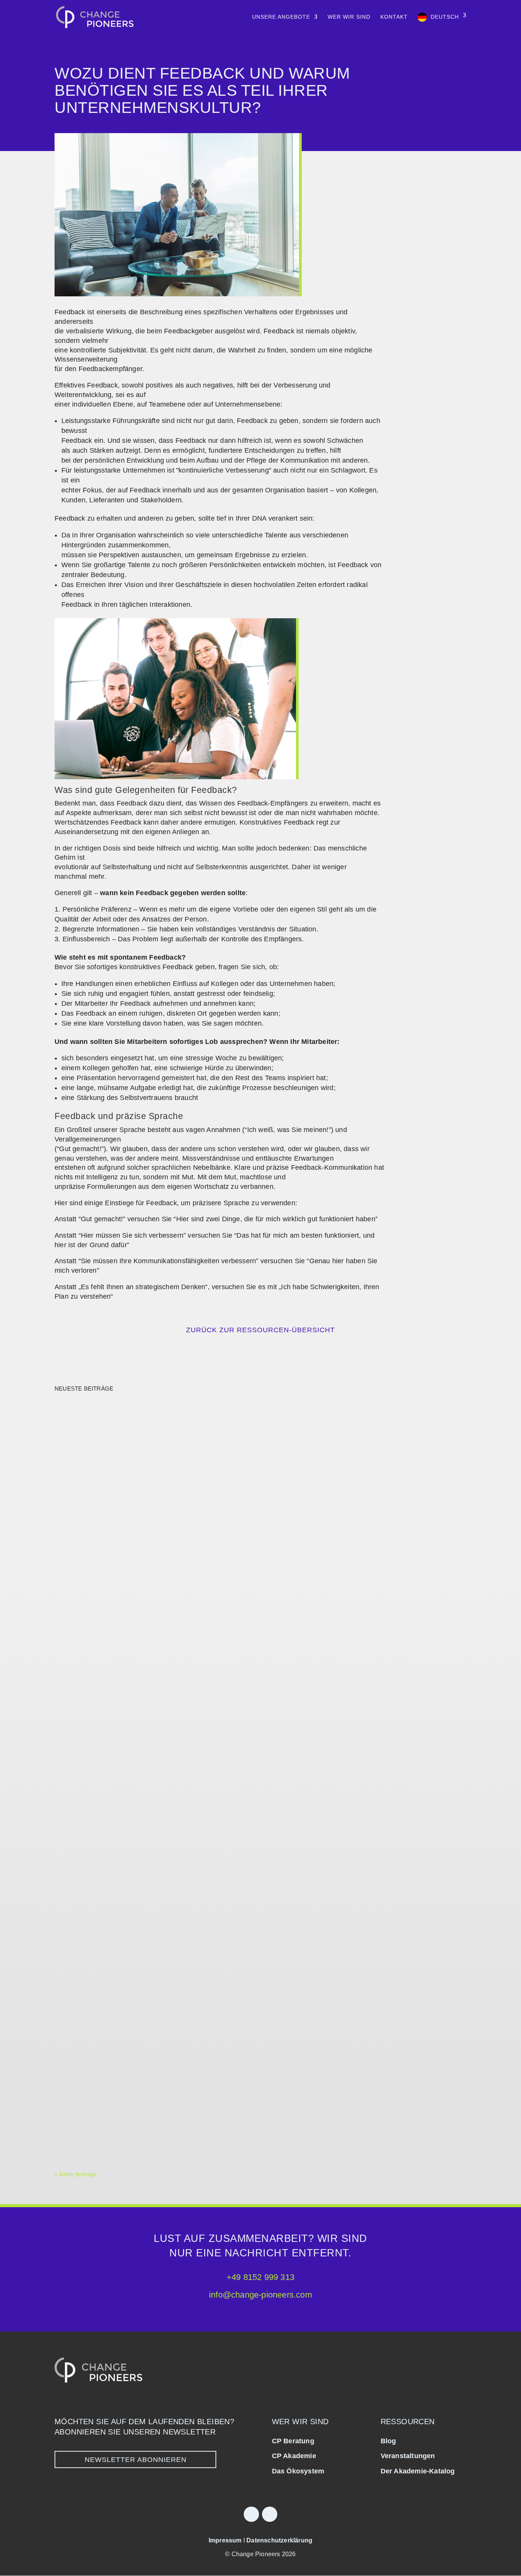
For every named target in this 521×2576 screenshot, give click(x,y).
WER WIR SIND (349, 17)
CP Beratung (293, 2441)
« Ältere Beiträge (76, 2174)
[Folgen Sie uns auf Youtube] (270, 2514)
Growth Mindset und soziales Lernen (131, 2105)
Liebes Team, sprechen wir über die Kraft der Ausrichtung (170, 1681)
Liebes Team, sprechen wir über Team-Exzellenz (150, 2018)
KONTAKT (394, 17)
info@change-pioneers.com (260, 2295)
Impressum (225, 2540)
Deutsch (445, 17)
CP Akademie (294, 2456)
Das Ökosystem (298, 2471)
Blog (388, 2441)
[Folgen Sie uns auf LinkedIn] (251, 2514)
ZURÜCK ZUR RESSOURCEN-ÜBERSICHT (260, 1330)
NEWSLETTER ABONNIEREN (136, 2460)
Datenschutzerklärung (279, 2540)
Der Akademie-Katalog (418, 2471)
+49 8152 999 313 (260, 2277)
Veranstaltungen (408, 2456)
